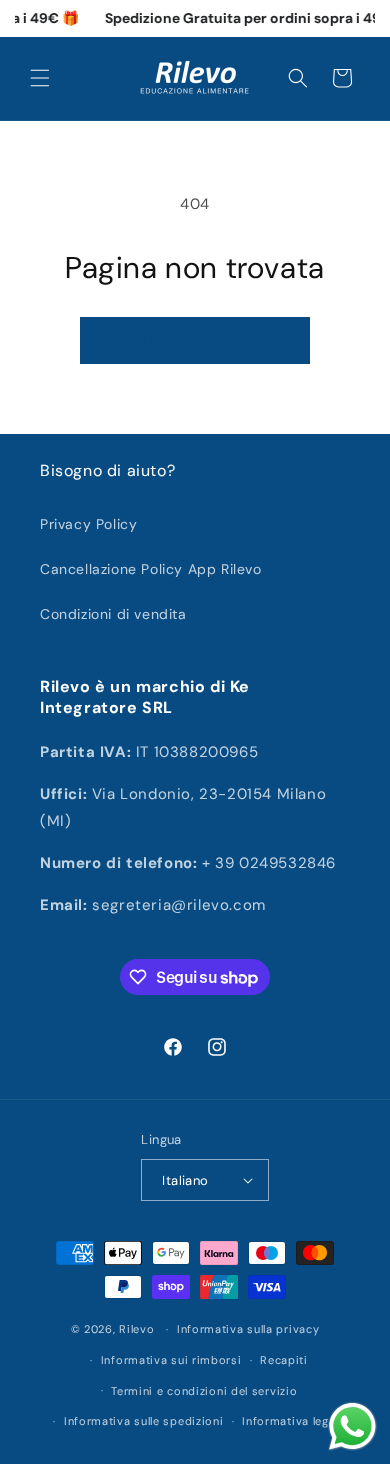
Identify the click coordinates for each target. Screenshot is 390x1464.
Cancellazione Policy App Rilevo (151, 569)
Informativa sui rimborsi (171, 1360)
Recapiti (284, 1360)
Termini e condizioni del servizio (204, 1391)
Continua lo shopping (195, 340)
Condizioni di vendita (113, 614)
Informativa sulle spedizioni (144, 1421)
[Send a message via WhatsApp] (352, 1426)
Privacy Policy (88, 524)
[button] (40, 78)
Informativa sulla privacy (248, 1329)
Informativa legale (293, 1421)
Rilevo (136, 1329)
